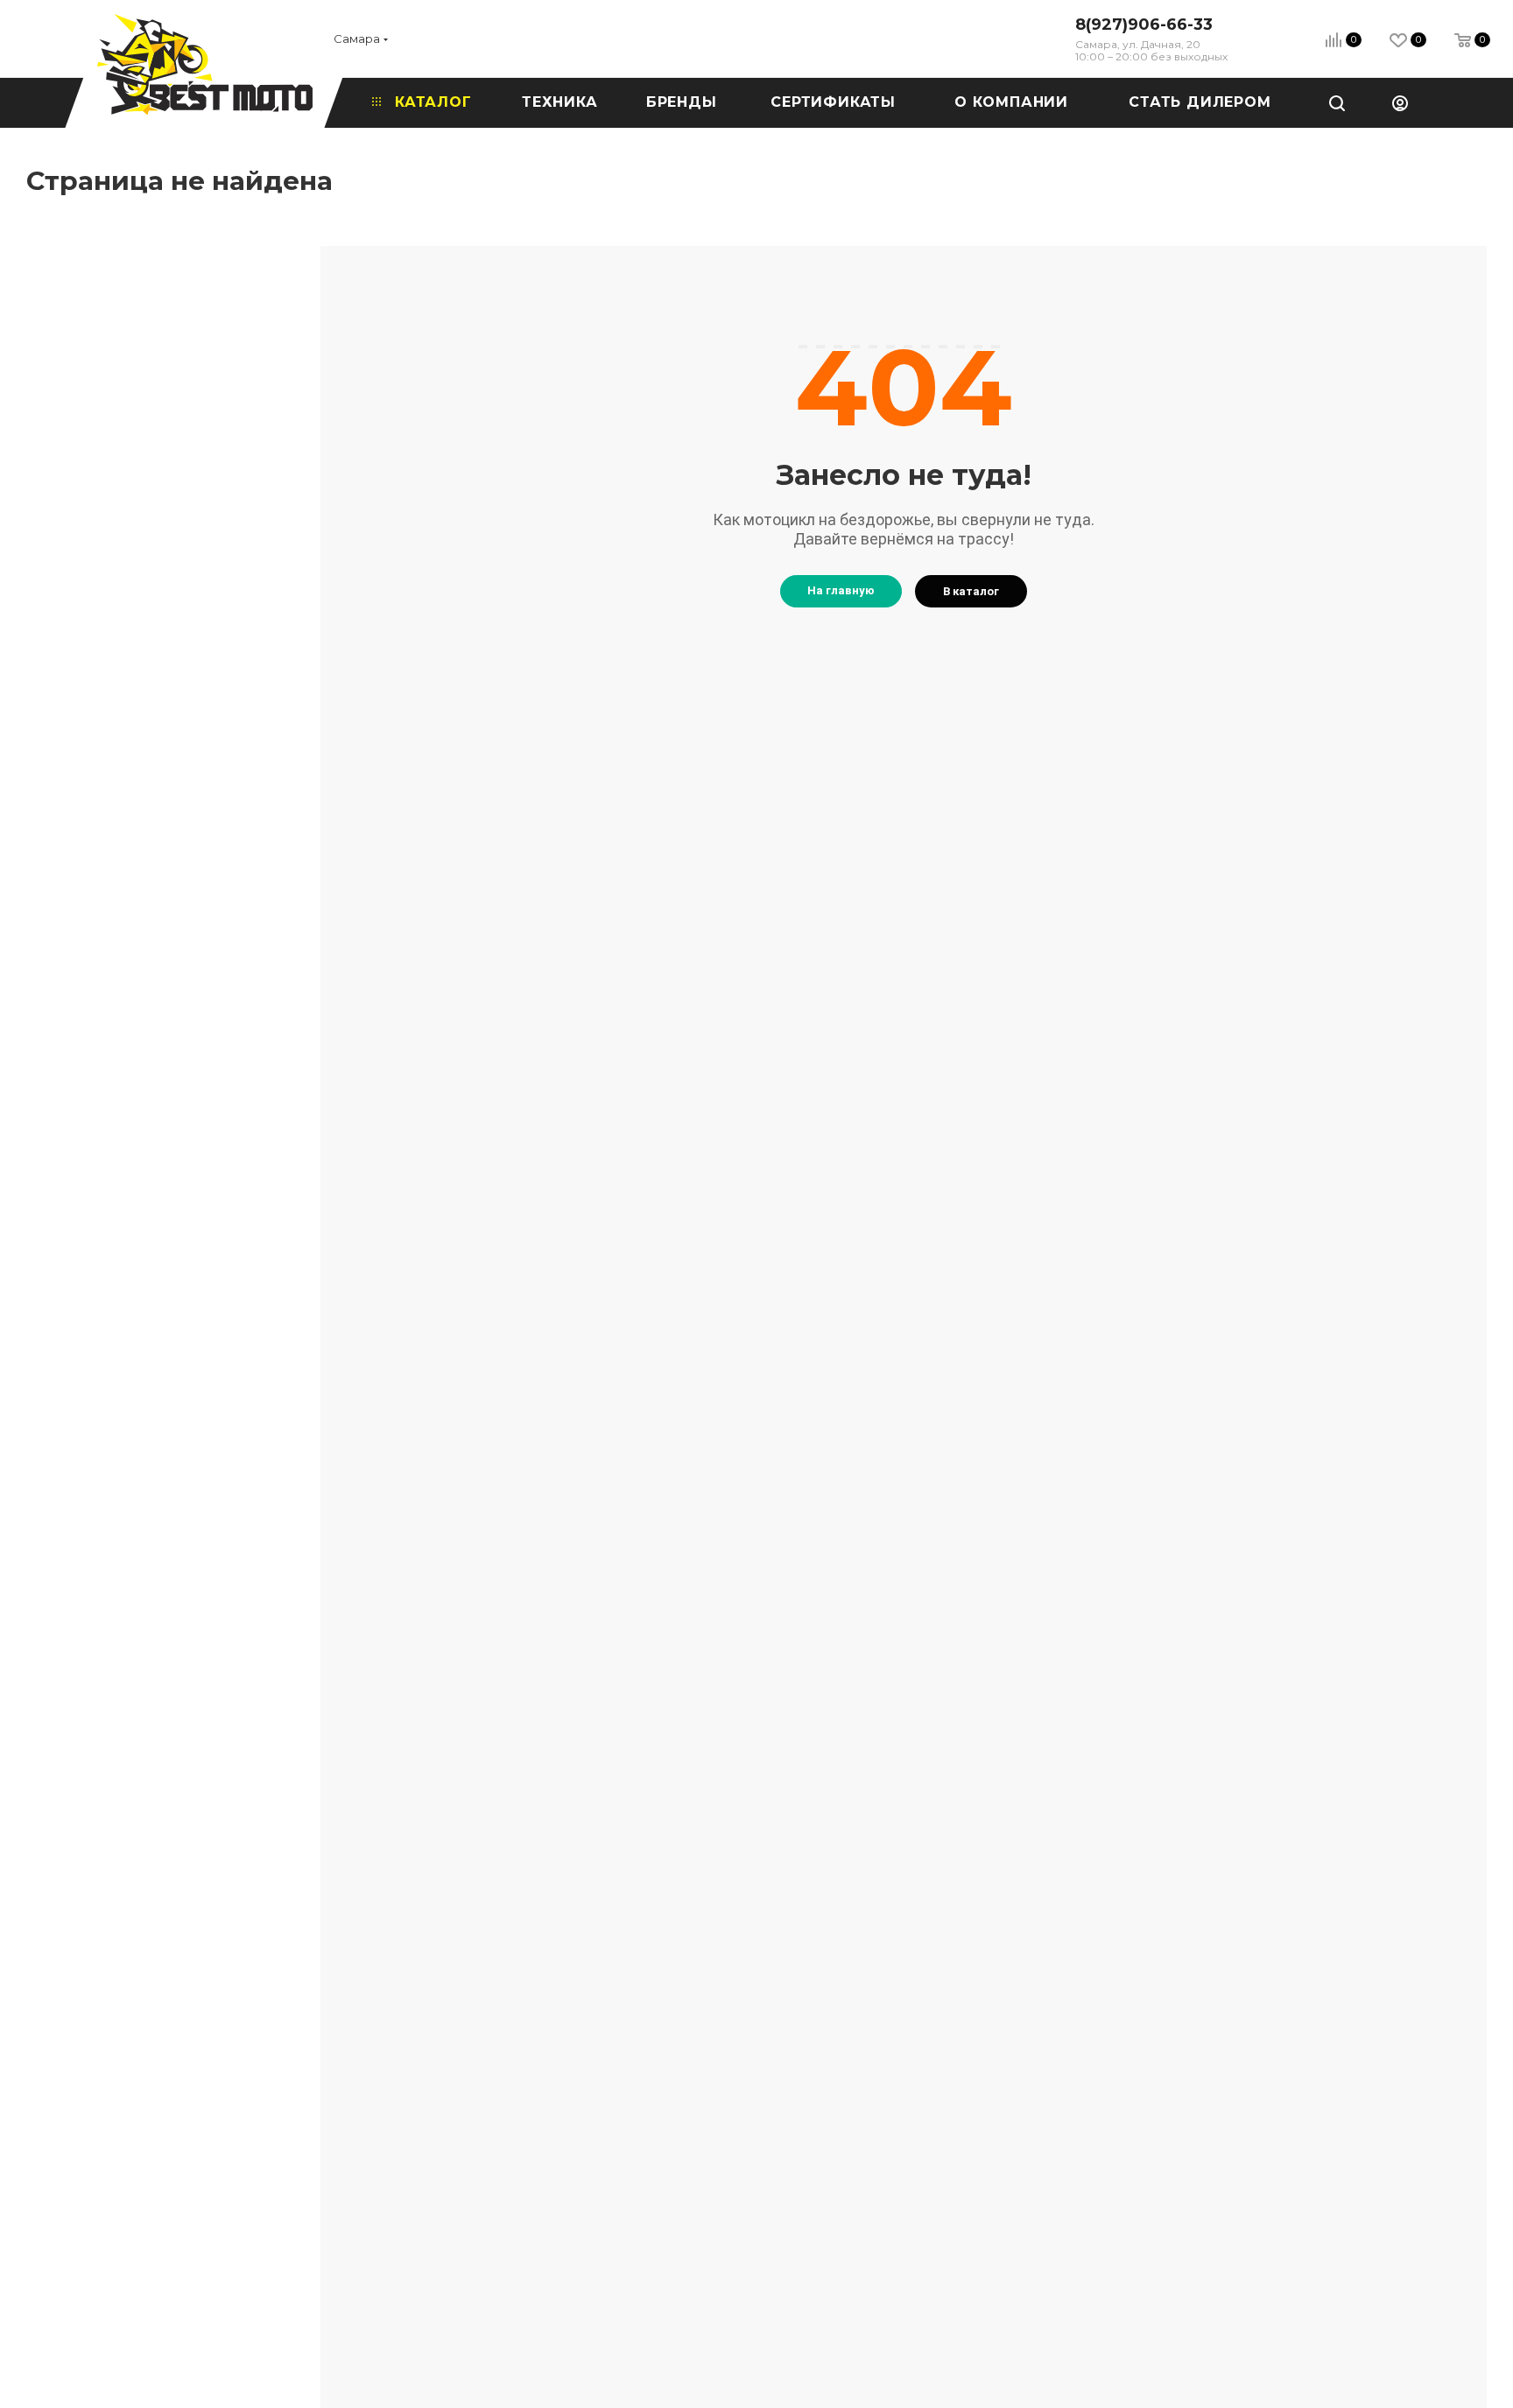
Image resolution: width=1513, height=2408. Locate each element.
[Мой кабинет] (1400, 102)
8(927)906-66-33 (1144, 25)
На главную (841, 590)
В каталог (971, 591)
